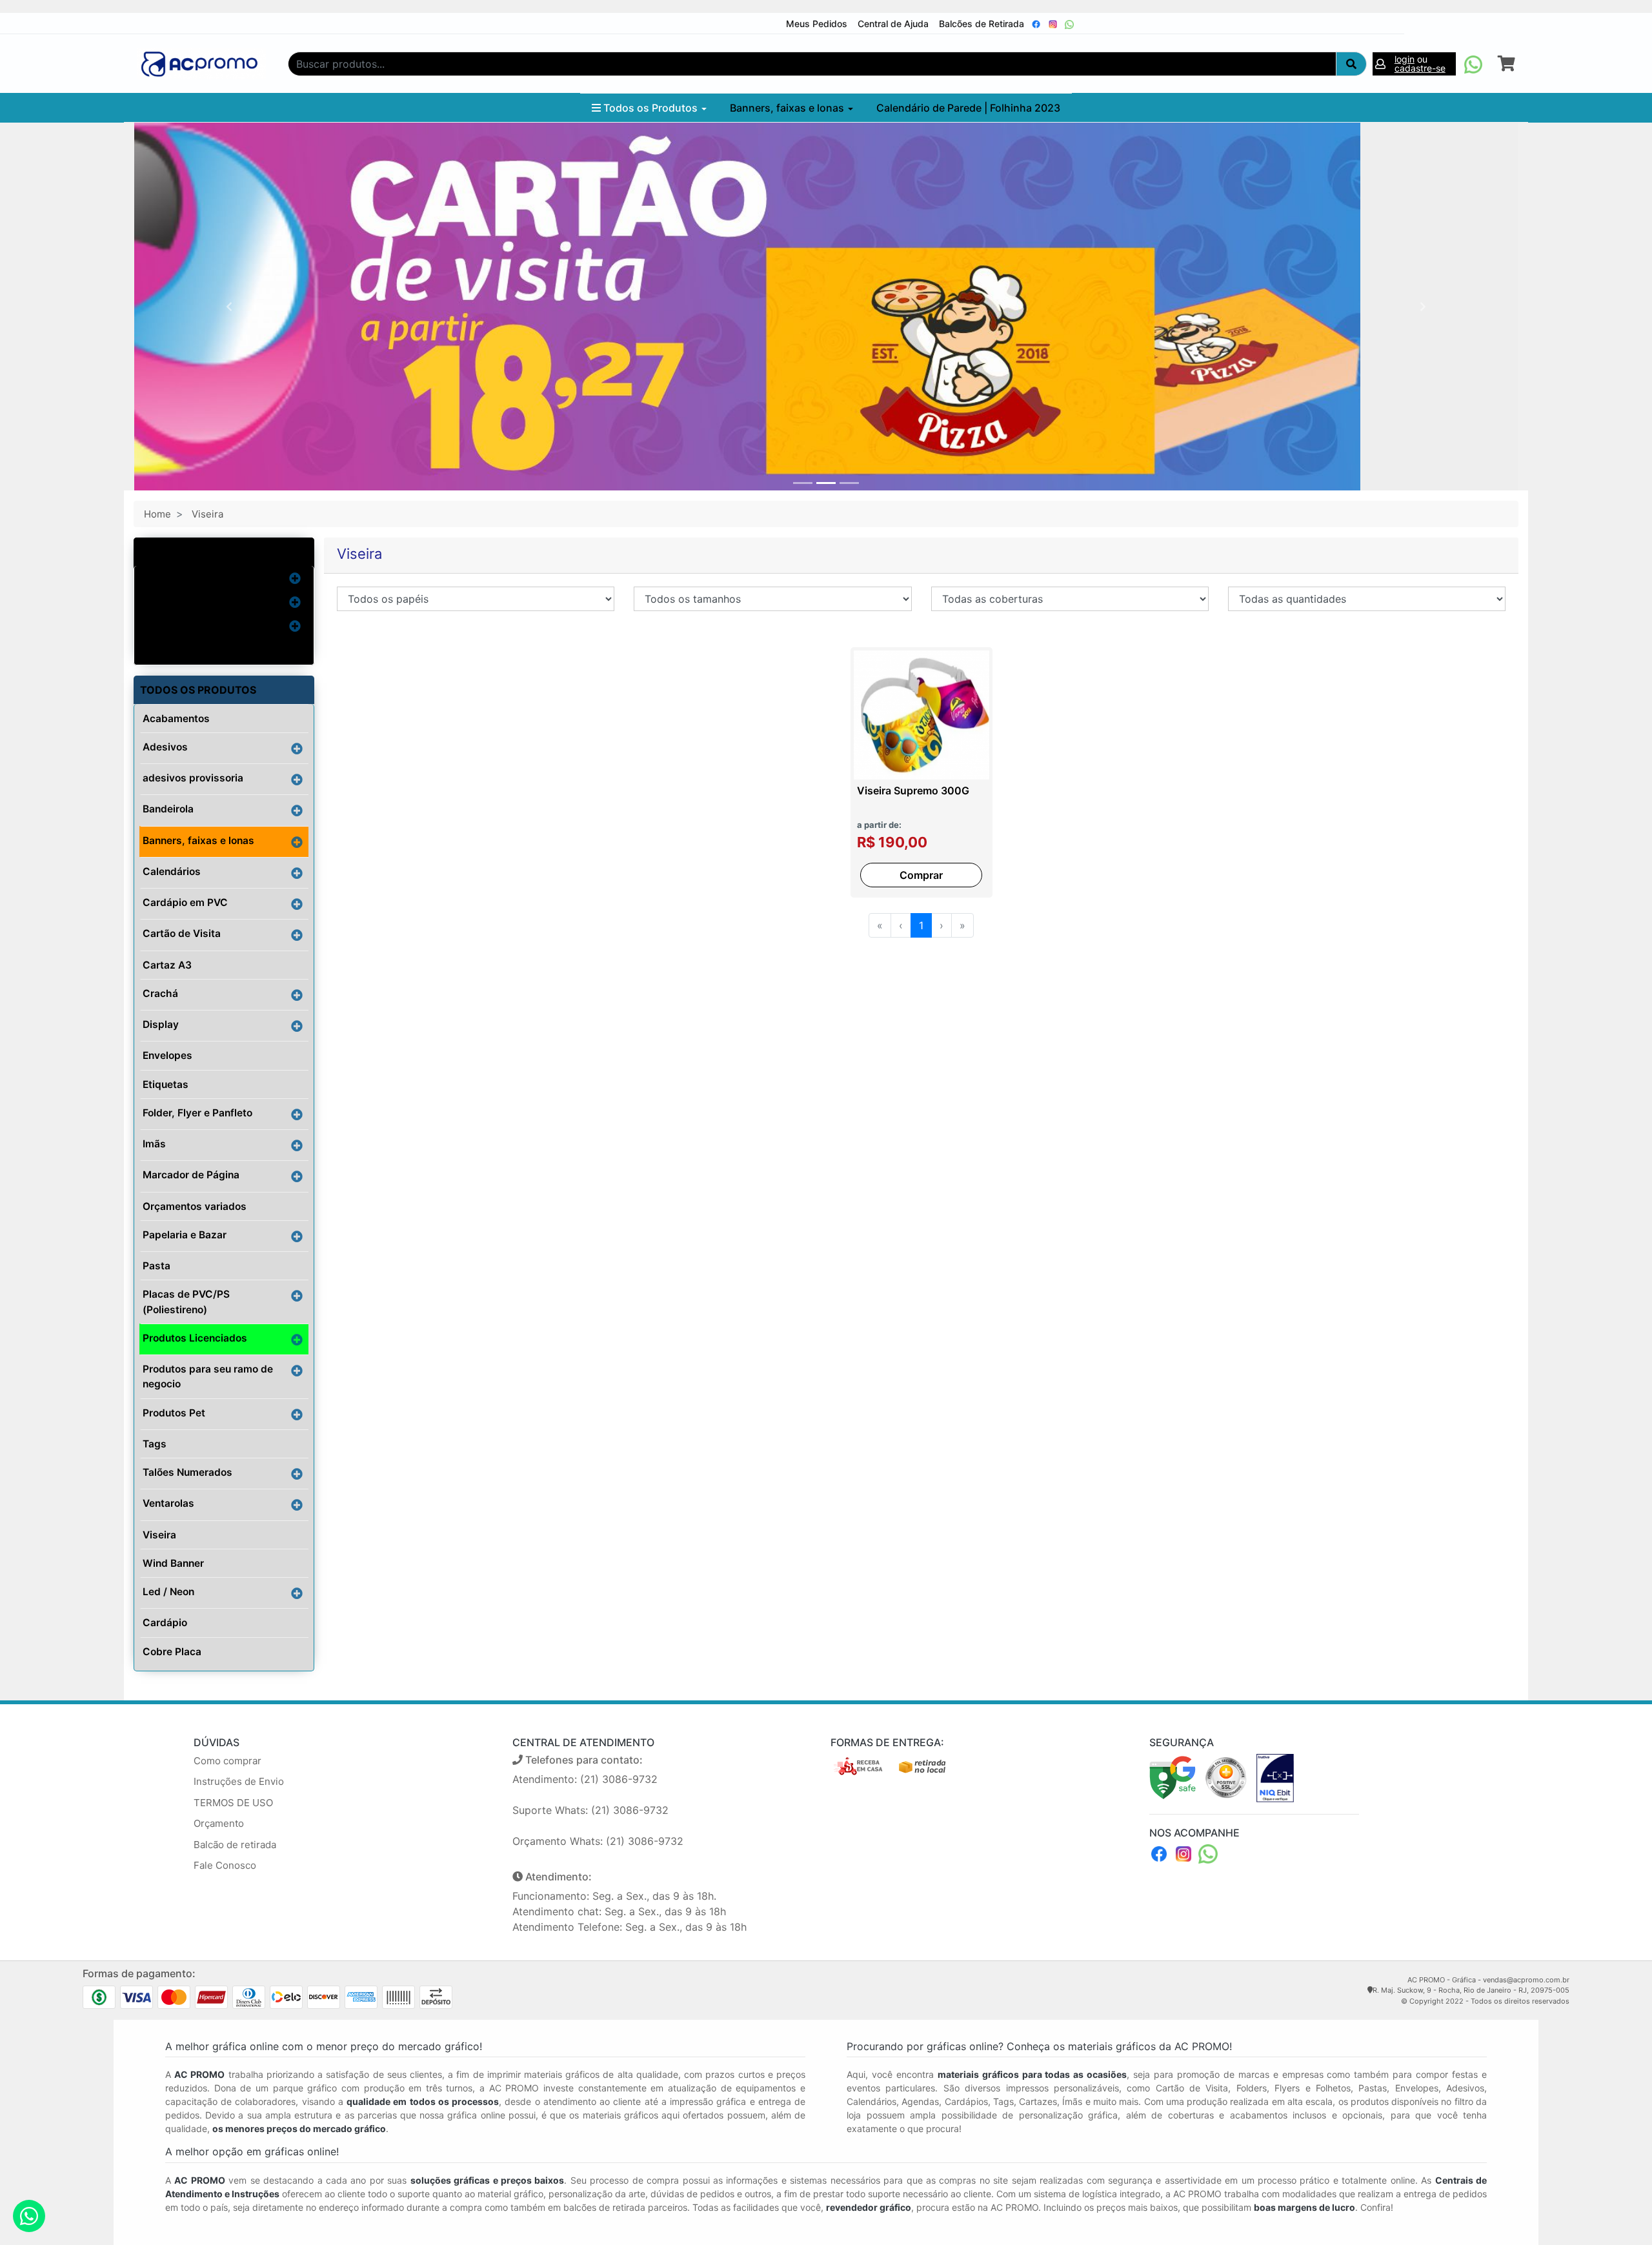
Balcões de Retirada (982, 24)
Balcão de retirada (235, 1845)
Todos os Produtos (650, 108)
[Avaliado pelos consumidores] (1275, 1777)
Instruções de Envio (239, 1781)
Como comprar (227, 1761)
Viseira (207, 514)
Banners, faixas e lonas (788, 108)
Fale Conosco (225, 1865)
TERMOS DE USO (233, 1803)
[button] (229, 307)
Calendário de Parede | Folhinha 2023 (968, 108)
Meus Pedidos (817, 24)
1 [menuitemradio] (921, 925)
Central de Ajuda (893, 24)
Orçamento (219, 1823)
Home (157, 514)
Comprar (921, 875)
